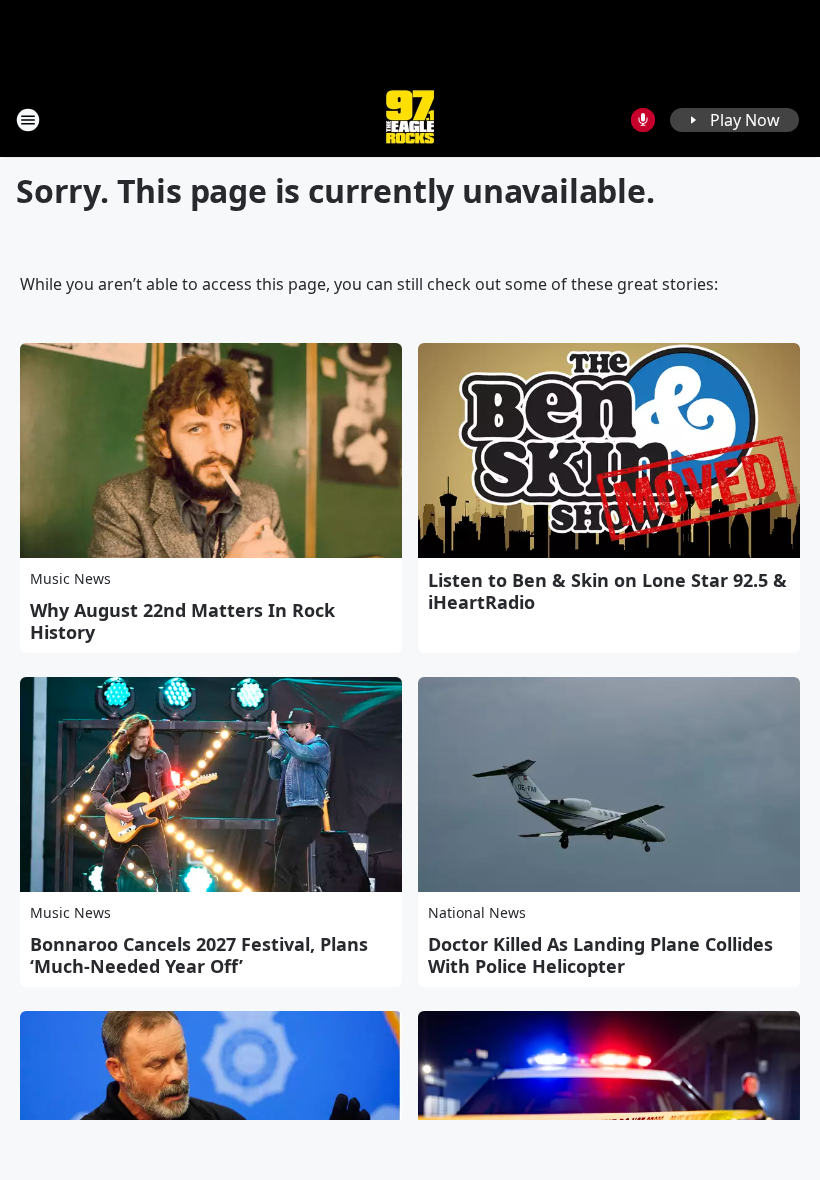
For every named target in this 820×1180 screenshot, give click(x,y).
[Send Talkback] (643, 120)
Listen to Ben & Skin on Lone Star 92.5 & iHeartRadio (607, 591)
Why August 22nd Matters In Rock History (182, 621)
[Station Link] (410, 119)
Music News (70, 578)
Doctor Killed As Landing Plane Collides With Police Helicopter (600, 955)
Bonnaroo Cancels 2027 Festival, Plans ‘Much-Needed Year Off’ (199, 955)
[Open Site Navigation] (28, 120)
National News (477, 912)
